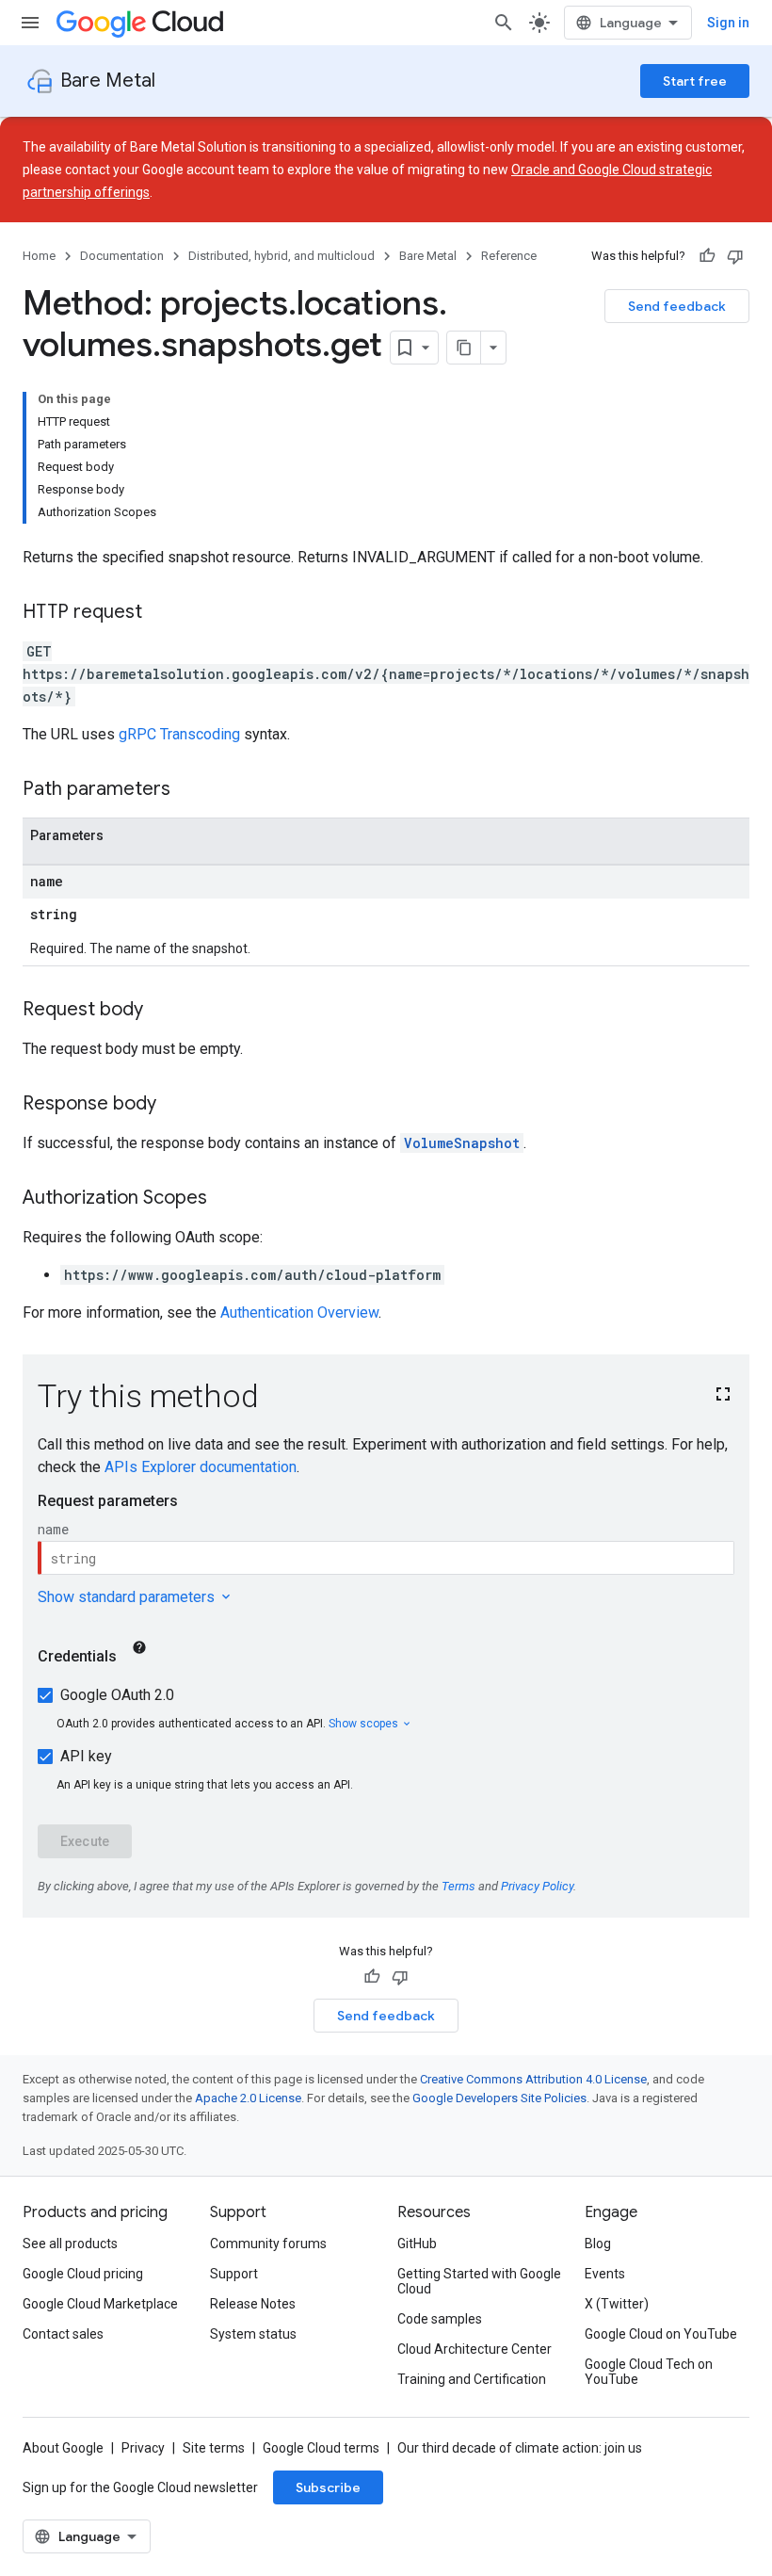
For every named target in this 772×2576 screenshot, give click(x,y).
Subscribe (328, 2487)
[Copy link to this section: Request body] (162, 1011)
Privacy (143, 2448)
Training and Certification (472, 2379)
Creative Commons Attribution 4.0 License (533, 2079)
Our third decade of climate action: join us (520, 2448)
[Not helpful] (735, 256)
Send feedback (677, 306)
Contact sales (63, 2334)
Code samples (440, 2319)
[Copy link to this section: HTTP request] (161, 613)
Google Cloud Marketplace (100, 2304)
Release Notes (253, 2304)
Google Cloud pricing (83, 2274)
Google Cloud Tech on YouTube (649, 2372)
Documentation (122, 256)
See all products (70, 2244)
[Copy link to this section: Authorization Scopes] (226, 1199)
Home (39, 256)
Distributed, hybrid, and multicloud (281, 256)
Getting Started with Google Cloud (479, 2281)
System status (253, 2334)
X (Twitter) (617, 2304)
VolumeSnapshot (462, 1143)
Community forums (268, 2244)
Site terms (214, 2448)
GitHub (417, 2244)
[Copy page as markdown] (464, 348)
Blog (598, 2244)
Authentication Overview (299, 1312)
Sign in (728, 23)
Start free (695, 81)
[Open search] (504, 23)
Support (234, 2274)
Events (605, 2274)
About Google (63, 2448)
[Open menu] (30, 23)
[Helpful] (707, 256)
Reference (509, 256)
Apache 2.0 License (248, 2098)
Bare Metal (108, 81)
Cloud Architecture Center (474, 2349)
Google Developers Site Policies (499, 2098)
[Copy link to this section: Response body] (175, 1105)
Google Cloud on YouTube (661, 2334)
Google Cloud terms (321, 2448)
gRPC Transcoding (179, 734)
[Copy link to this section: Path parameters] (189, 790)
